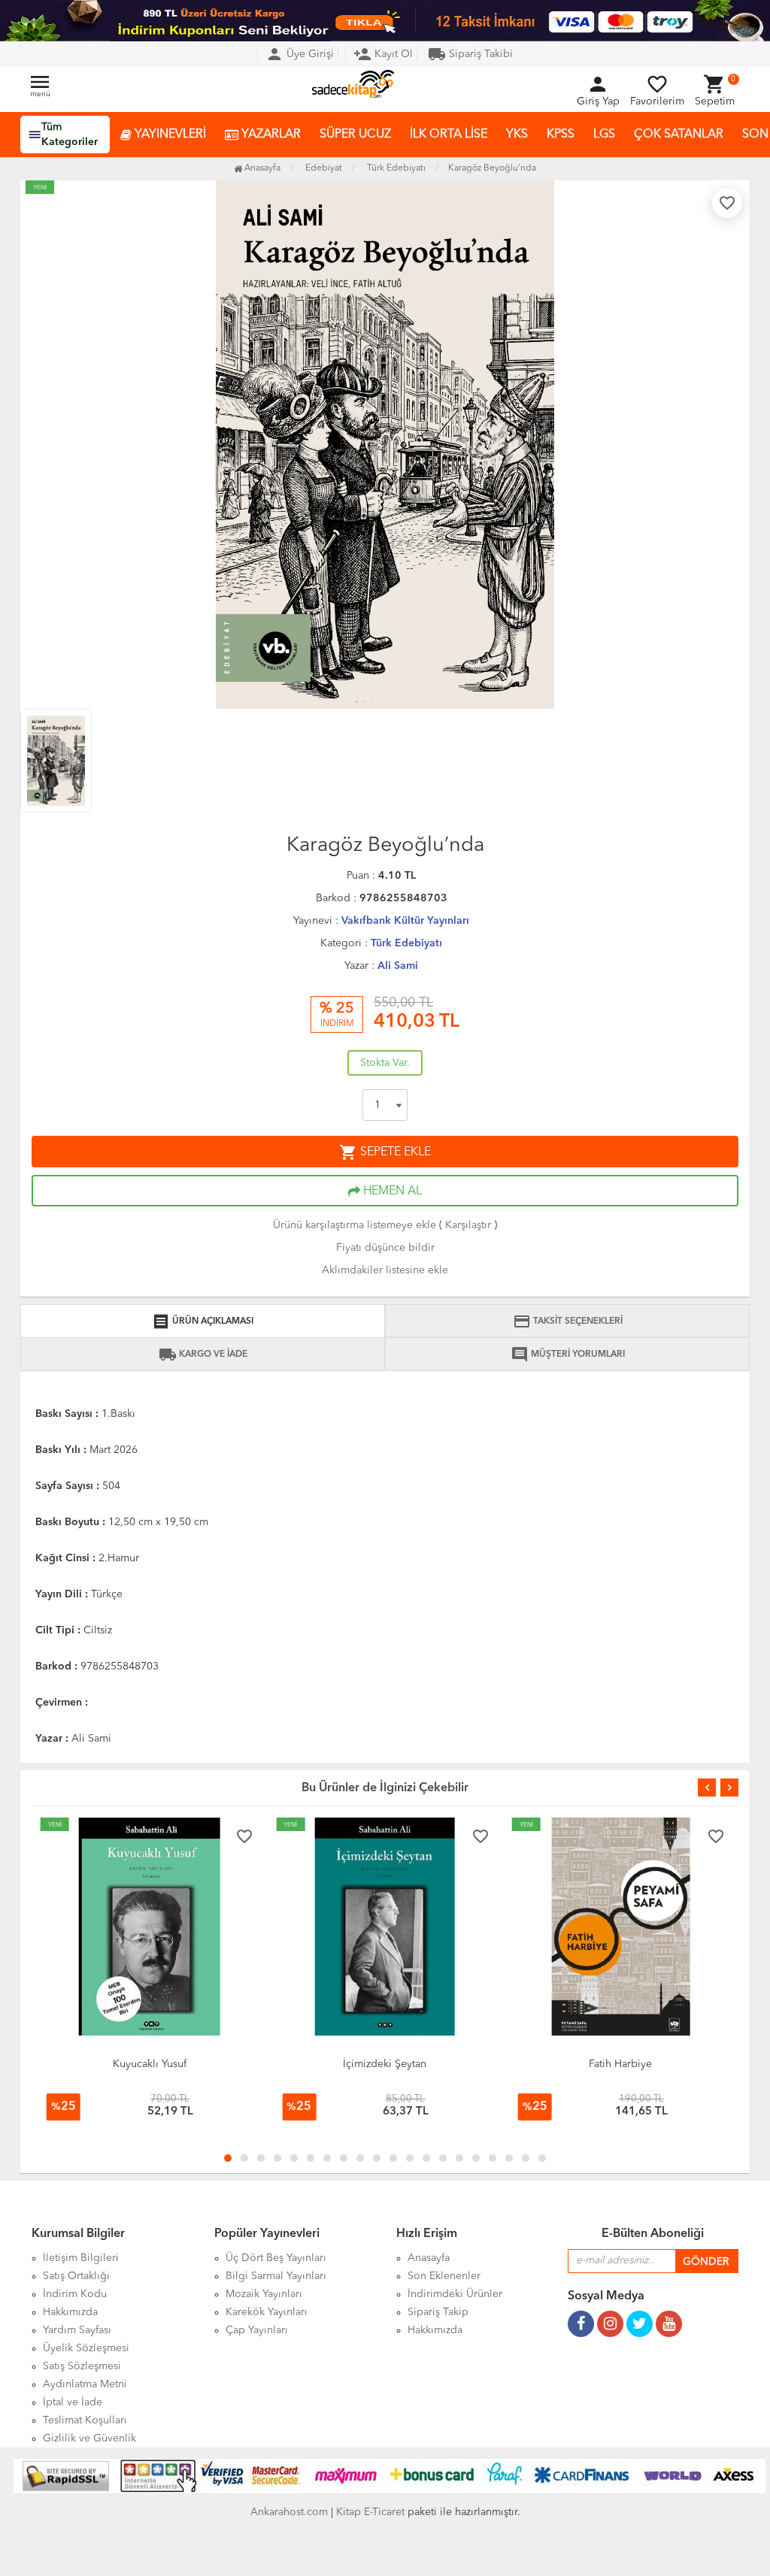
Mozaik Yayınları (264, 2294)
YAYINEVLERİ (169, 135)
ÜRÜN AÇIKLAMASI (203, 1321)
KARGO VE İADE (203, 1355)
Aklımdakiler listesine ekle (385, 1270)
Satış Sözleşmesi (82, 2366)
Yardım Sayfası (77, 2330)
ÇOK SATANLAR (679, 135)
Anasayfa (261, 168)
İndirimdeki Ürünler (455, 2294)
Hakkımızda (70, 2312)
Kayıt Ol (383, 54)
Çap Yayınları (257, 2330)
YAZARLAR (270, 135)
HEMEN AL (391, 1191)
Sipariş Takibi (470, 54)
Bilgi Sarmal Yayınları (276, 2276)
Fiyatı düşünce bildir (385, 1248)
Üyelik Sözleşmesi (86, 2348)
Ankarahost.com (289, 2512)
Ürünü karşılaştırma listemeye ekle (355, 1225)
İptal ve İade (73, 2402)
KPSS (561, 135)
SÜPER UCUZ (355, 135)
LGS (604, 135)
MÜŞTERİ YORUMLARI (568, 1355)
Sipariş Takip (438, 2312)
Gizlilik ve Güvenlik (89, 2438)
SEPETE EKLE (385, 1152)
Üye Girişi (300, 54)
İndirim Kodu (75, 2294)
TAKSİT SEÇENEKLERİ (568, 1321)
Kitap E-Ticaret (370, 2512)
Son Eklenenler (444, 2276)
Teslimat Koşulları (85, 2420)
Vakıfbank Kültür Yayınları (405, 921)
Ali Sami (398, 966)
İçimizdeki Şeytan (176, 2064)
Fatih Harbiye (412, 2064)
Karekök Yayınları (267, 2312)
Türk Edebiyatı (406, 943)
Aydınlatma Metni (85, 2384)
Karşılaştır (468, 1225)
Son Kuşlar (647, 2064)
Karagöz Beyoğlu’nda (492, 168)
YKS (517, 135)
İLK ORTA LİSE (449, 135)
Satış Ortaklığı (76, 2276)
